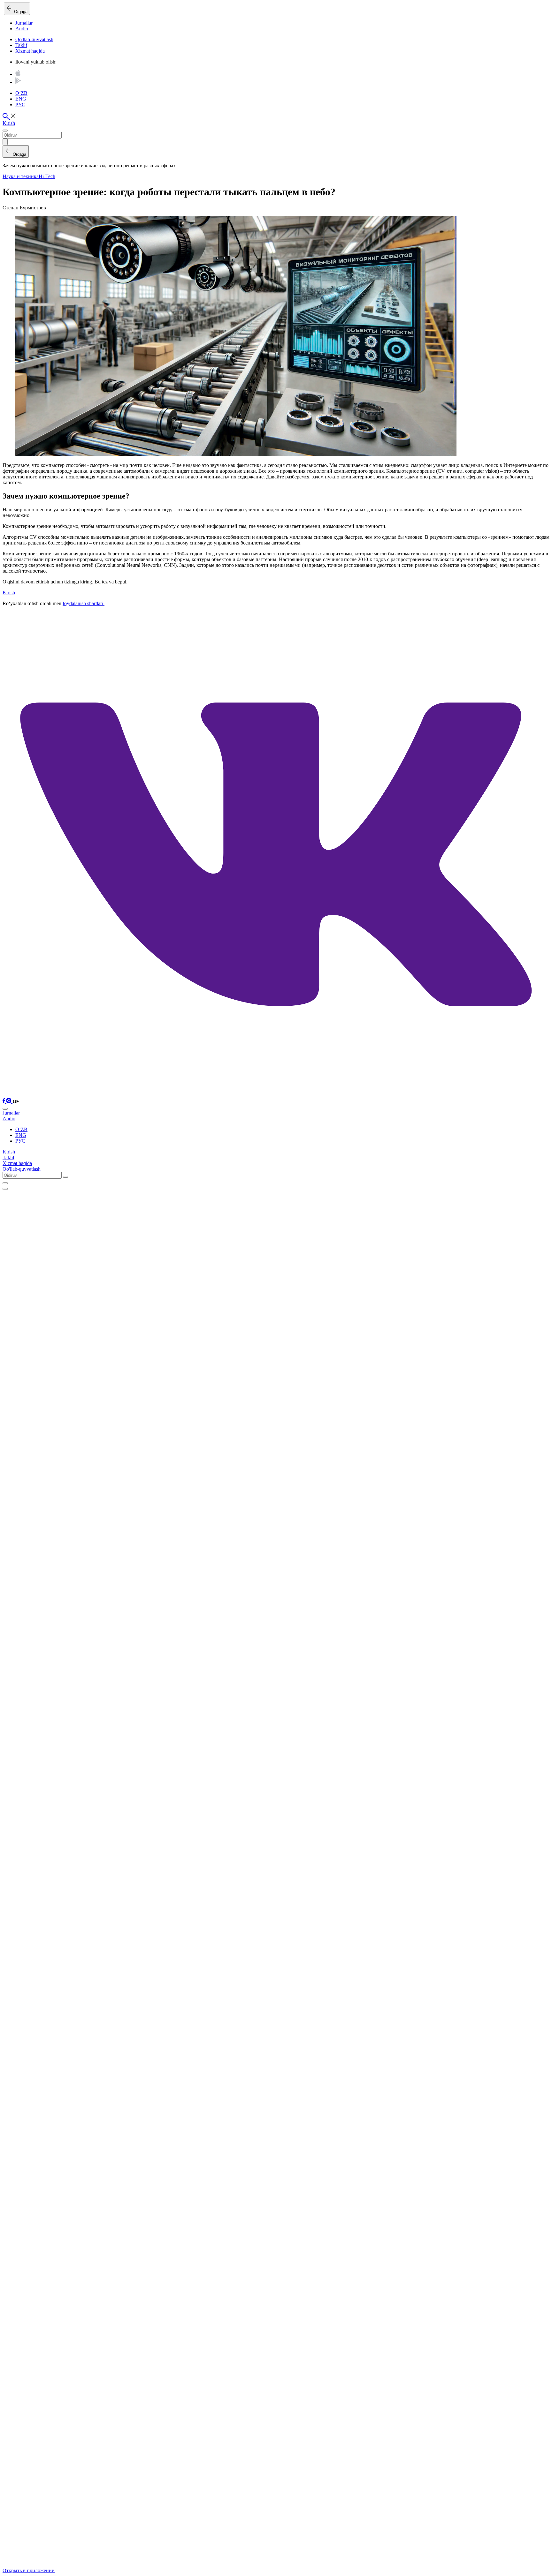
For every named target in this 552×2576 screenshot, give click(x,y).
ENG (21, 99)
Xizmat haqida (30, 51)
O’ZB (21, 93)
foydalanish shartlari (84, 603)
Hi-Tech (47, 176)
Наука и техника (21, 176)
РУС (20, 105)
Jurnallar (24, 23)
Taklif (21, 45)
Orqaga (19, 12)
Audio (22, 29)
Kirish (9, 123)
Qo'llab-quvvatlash (34, 39)
